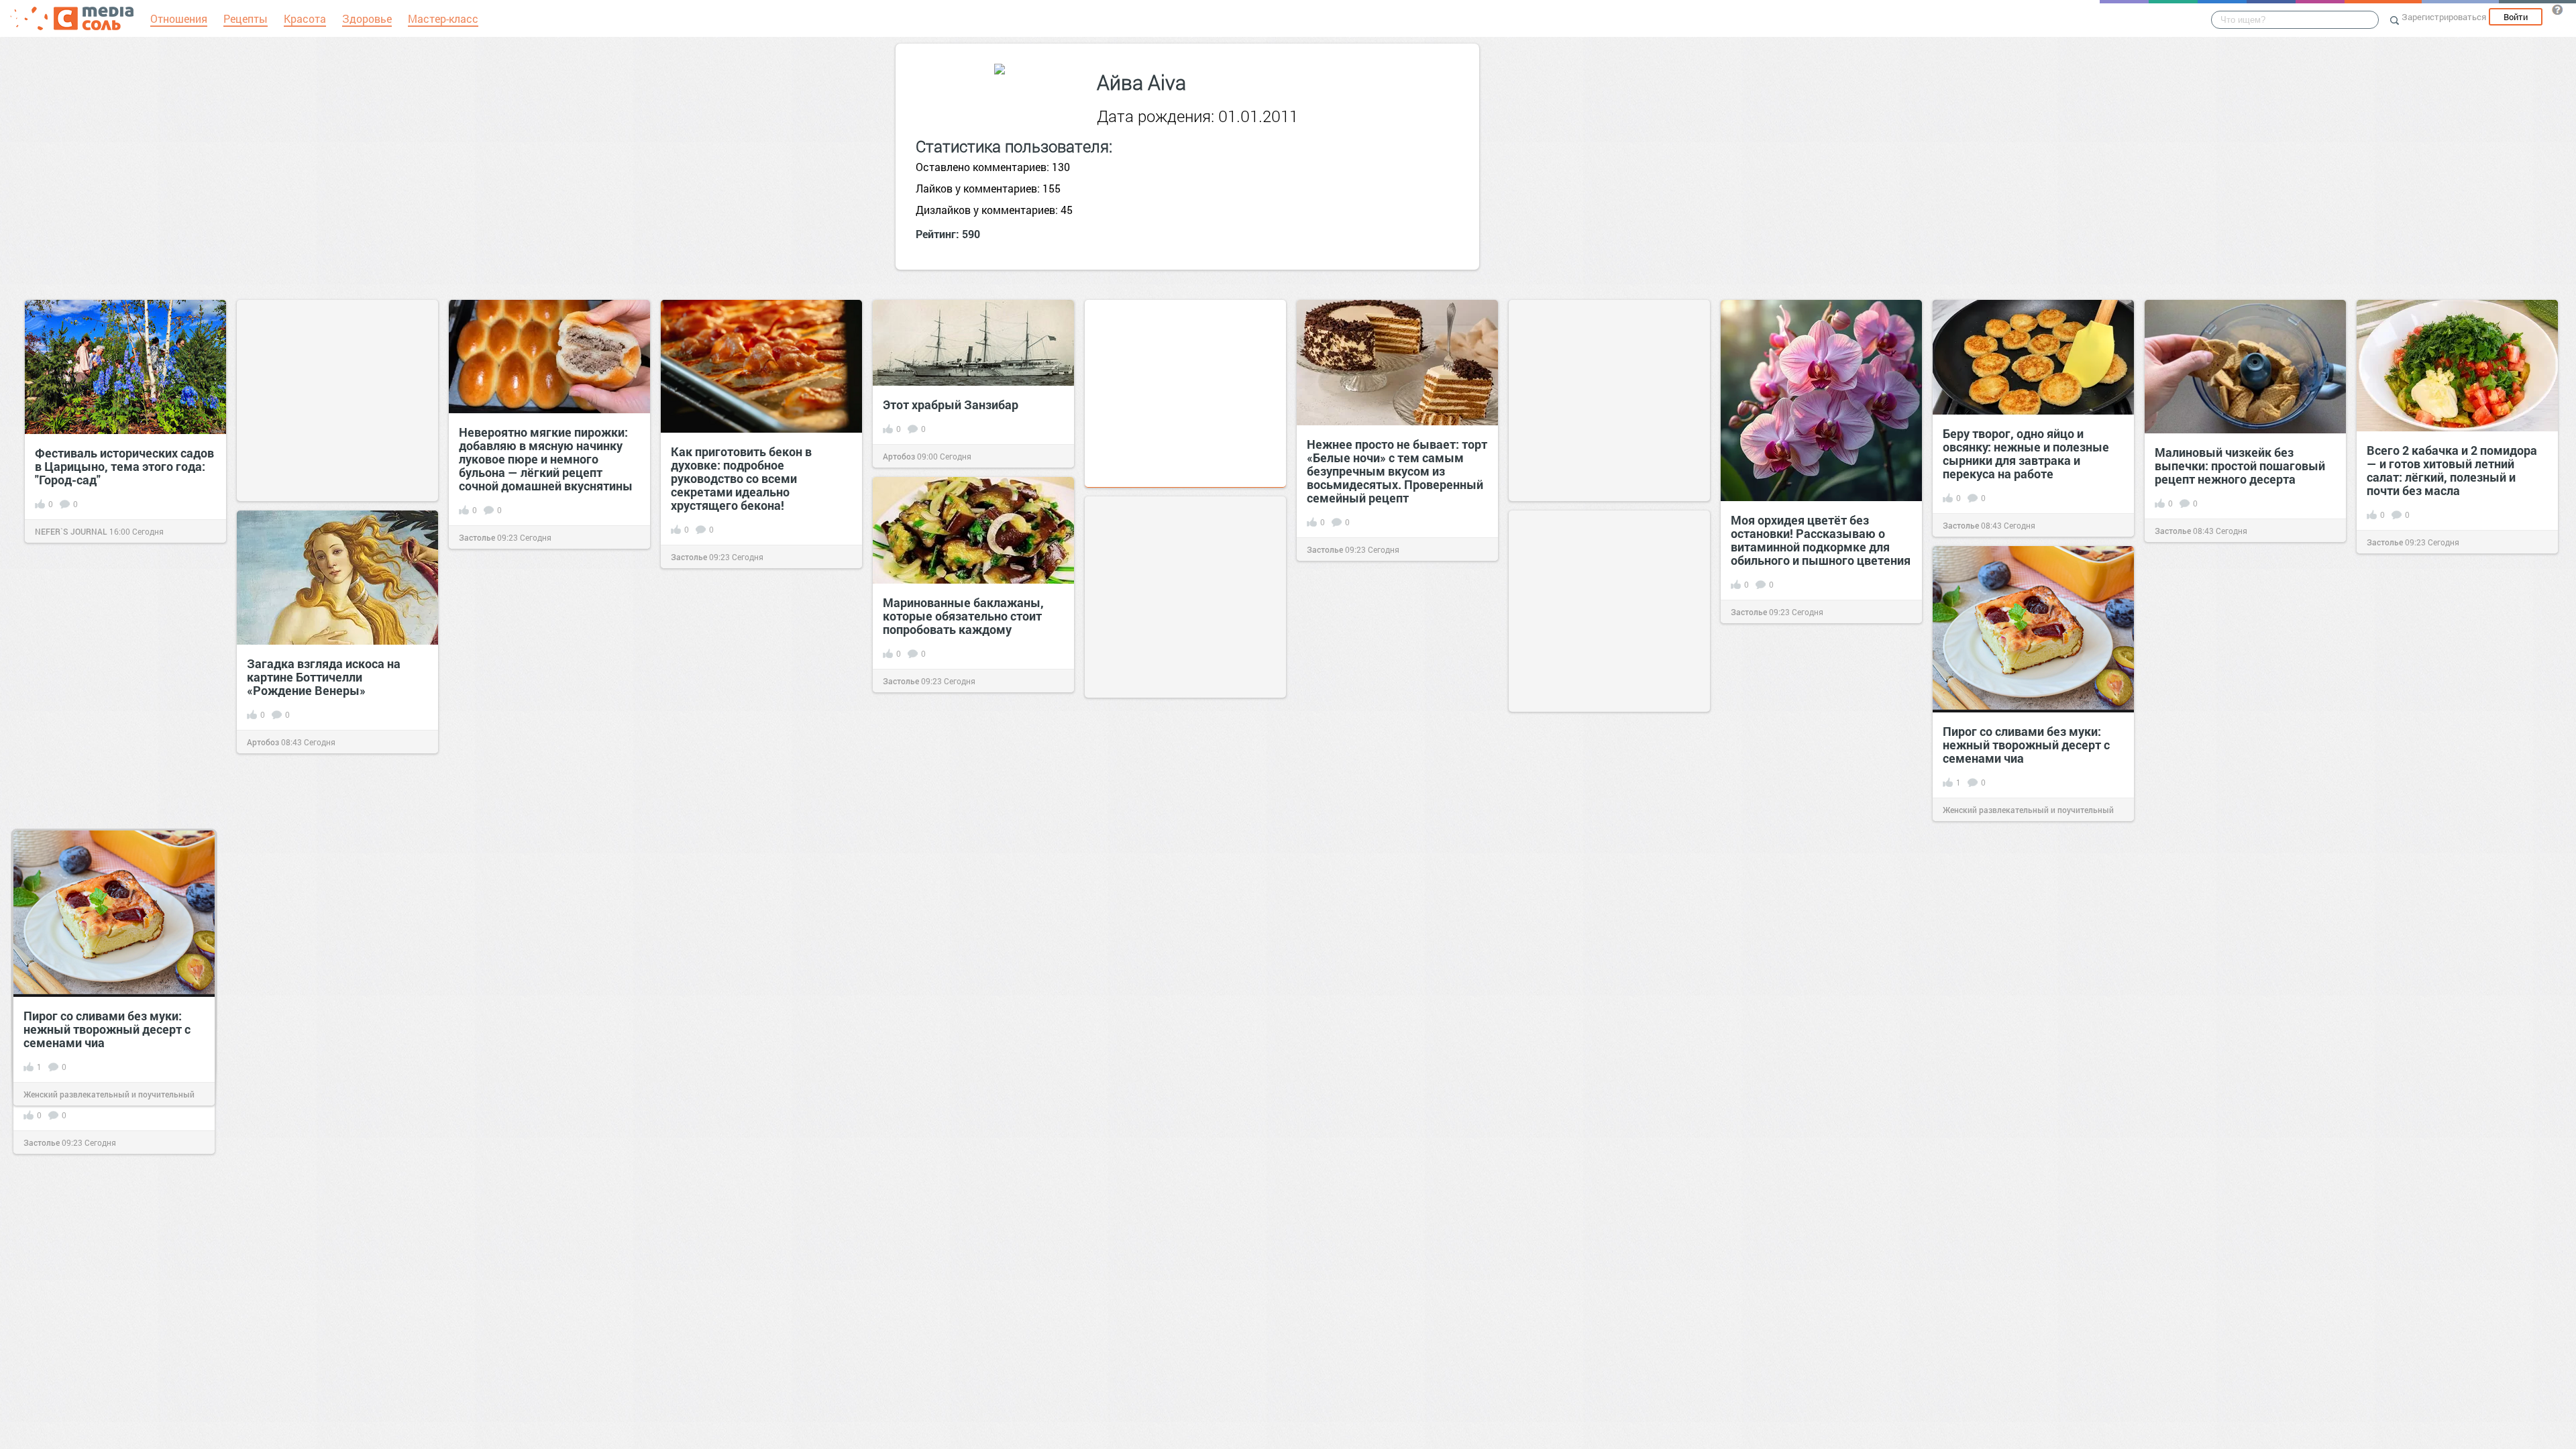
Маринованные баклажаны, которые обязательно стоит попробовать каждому (963, 616)
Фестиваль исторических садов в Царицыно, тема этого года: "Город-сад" (124, 466)
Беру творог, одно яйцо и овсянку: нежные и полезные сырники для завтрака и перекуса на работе (2026, 453)
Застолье (477, 537)
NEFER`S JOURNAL (71, 531)
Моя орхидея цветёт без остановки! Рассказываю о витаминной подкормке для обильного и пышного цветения (1821, 540)
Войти (2516, 17)
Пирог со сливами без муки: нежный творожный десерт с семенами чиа (2026, 745)
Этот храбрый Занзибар (951, 405)
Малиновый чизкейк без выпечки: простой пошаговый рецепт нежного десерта (2240, 466)
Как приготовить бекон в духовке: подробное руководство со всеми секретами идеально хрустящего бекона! (741, 478)
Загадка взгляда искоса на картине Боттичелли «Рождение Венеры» (324, 677)
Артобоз (899, 456)
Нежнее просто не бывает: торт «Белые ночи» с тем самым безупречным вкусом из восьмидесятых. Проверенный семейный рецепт (1397, 471)
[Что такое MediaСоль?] (2557, 9)
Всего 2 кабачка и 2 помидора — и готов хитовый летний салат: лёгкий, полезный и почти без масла (2452, 470)
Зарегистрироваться (2444, 17)
